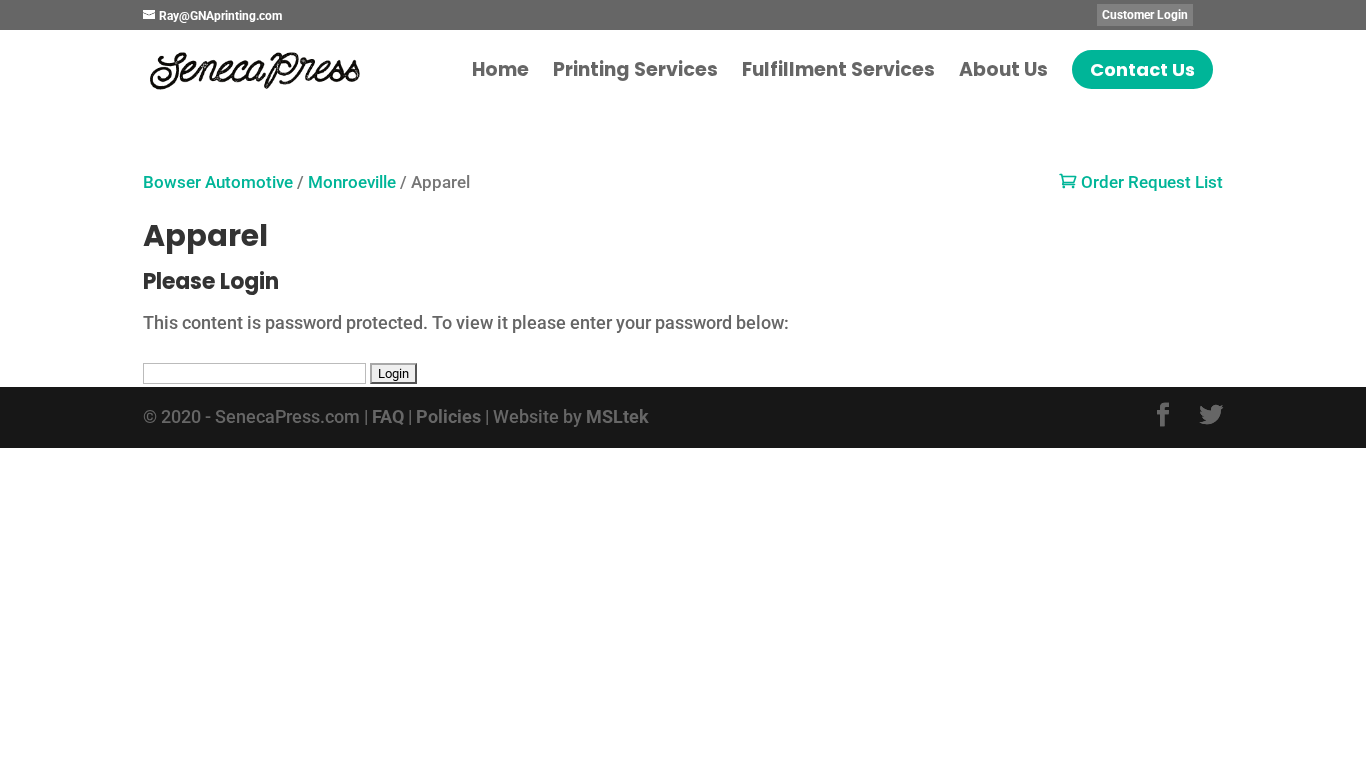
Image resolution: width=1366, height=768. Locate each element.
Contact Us (1142, 69)
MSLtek (617, 416)
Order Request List (1141, 182)
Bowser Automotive (218, 182)
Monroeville (352, 182)
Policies (448, 416)
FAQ (388, 416)
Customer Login (1145, 15)
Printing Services (635, 73)
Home (500, 73)
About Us (1003, 73)
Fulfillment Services (838, 73)
